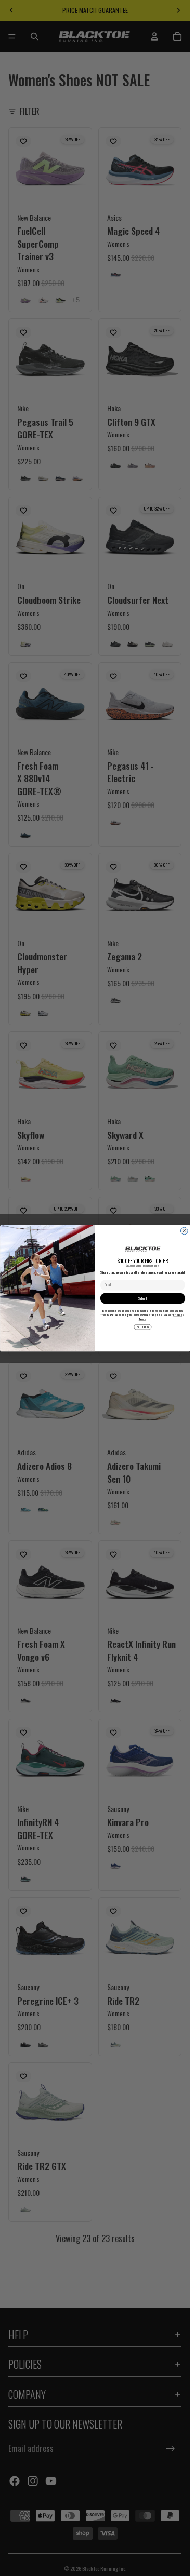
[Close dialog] (184, 1231)
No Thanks (142, 1327)
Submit (142, 1298)
